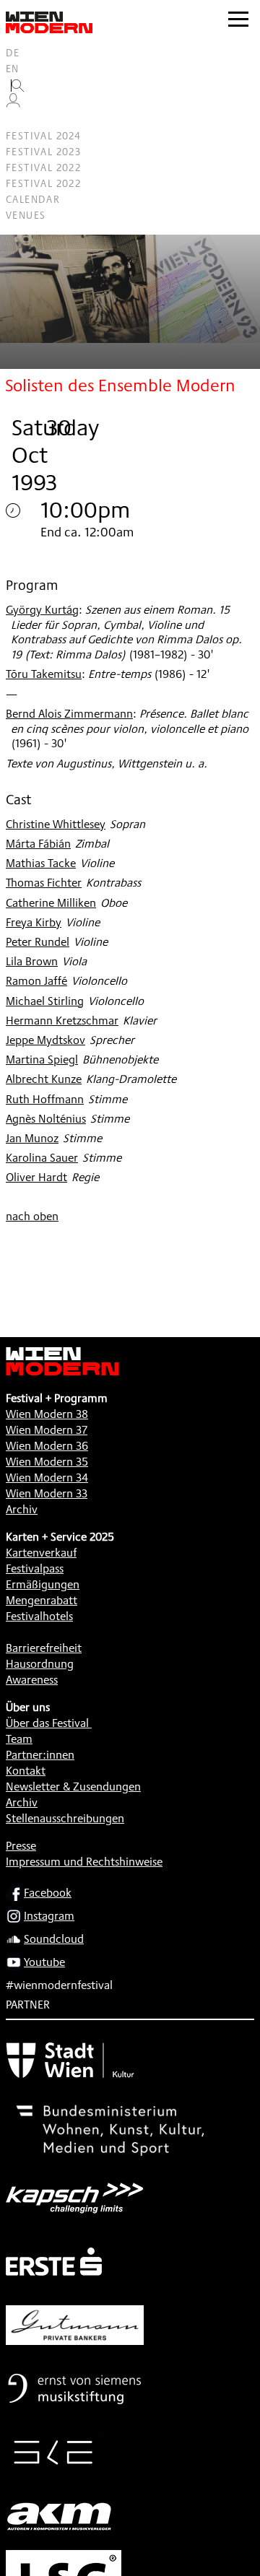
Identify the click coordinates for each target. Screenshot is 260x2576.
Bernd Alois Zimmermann (69, 714)
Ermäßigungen (43, 1584)
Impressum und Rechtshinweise (84, 1862)
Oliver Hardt (36, 1177)
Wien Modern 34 (47, 1478)
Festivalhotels (39, 1616)
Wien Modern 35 (47, 1462)
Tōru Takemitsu (44, 674)
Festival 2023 (43, 152)
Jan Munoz (32, 1138)
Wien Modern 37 (47, 1430)
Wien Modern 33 (47, 1493)
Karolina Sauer (42, 1158)
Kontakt (26, 1771)
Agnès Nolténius (46, 1119)
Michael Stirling (45, 1001)
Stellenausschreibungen (65, 1818)
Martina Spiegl (42, 1059)
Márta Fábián (38, 844)
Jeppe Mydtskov (45, 1040)
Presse (21, 1846)
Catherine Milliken (51, 903)
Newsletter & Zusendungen (73, 1787)
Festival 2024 (43, 136)
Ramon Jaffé (36, 981)
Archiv (22, 1509)
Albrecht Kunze (44, 1079)
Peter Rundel (38, 942)
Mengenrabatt (42, 1600)
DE (13, 53)
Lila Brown (32, 961)
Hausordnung (40, 1664)
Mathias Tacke (41, 863)
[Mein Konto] (13, 104)
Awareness (32, 1680)
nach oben (32, 1216)
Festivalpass (35, 1568)
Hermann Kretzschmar (62, 1021)
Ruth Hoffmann (45, 1099)
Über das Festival (47, 1723)
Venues (26, 215)
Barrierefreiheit (44, 1648)
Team (19, 1739)
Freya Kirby (34, 922)
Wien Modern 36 (47, 1446)
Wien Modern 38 (47, 1414)
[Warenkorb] (19, 120)
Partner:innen (40, 1755)
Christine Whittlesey (56, 824)
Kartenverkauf (41, 1553)
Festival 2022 (43, 167)
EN (13, 69)
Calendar (33, 199)
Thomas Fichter (44, 883)
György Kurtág (42, 610)
